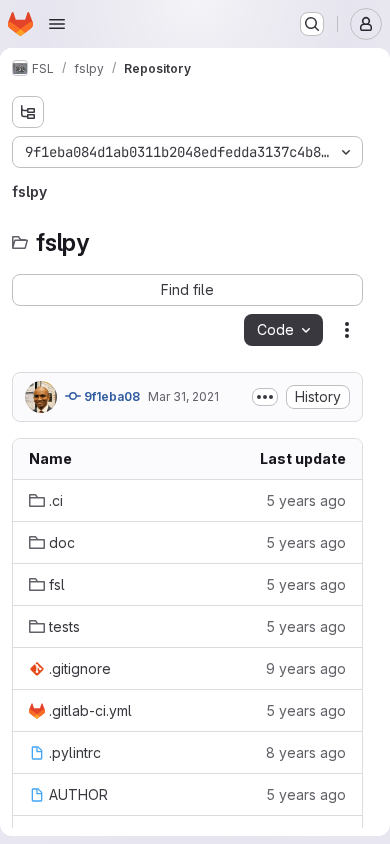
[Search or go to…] (312, 24)
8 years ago (306, 752)
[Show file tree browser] (28, 112)
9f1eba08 (110, 396)
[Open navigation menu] (57, 24)
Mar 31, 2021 (183, 396)
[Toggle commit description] (265, 397)
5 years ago (306, 500)
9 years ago (306, 668)
